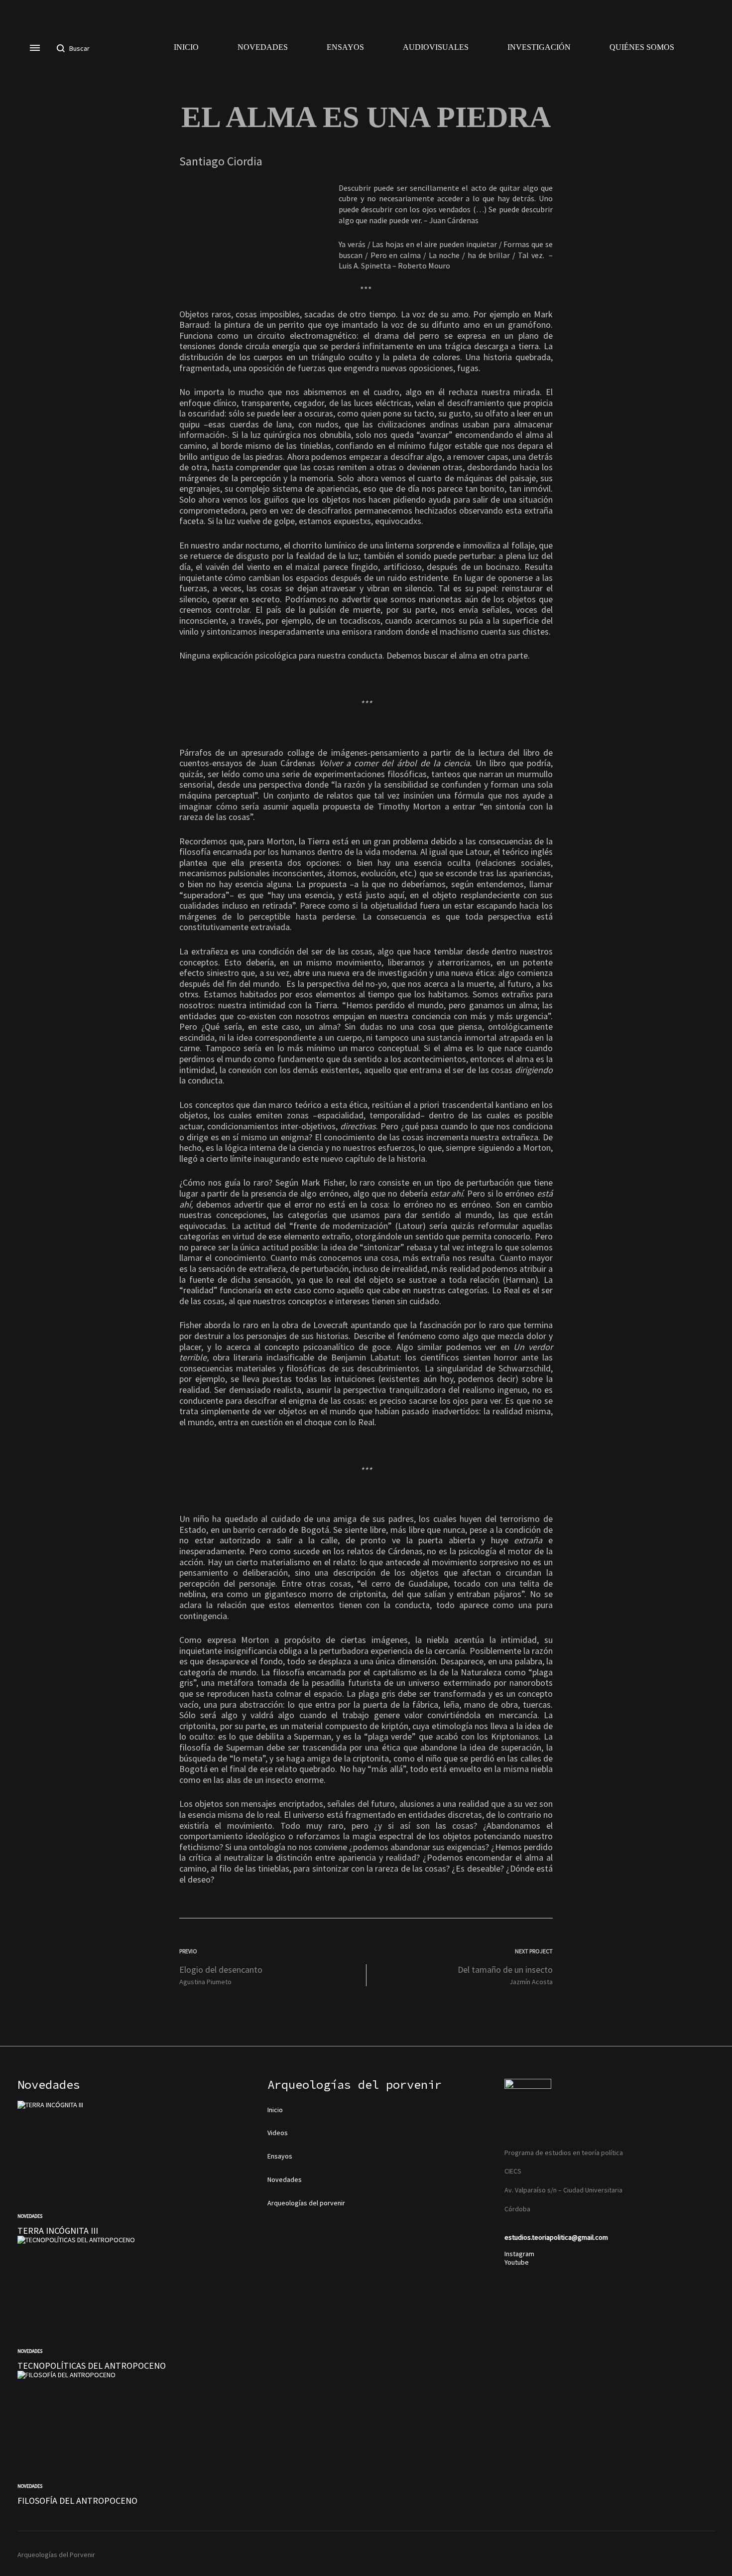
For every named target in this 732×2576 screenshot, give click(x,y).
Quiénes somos (642, 47)
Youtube (517, 2262)
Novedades (263, 47)
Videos (278, 2133)
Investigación (539, 47)
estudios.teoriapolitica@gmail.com (556, 2237)
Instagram (519, 2254)
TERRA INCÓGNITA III (58, 2231)
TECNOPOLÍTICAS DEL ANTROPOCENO (92, 2366)
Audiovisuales (436, 47)
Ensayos (345, 47)
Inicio (186, 47)
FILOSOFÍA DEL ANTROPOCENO (77, 2501)
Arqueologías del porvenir (306, 2203)
